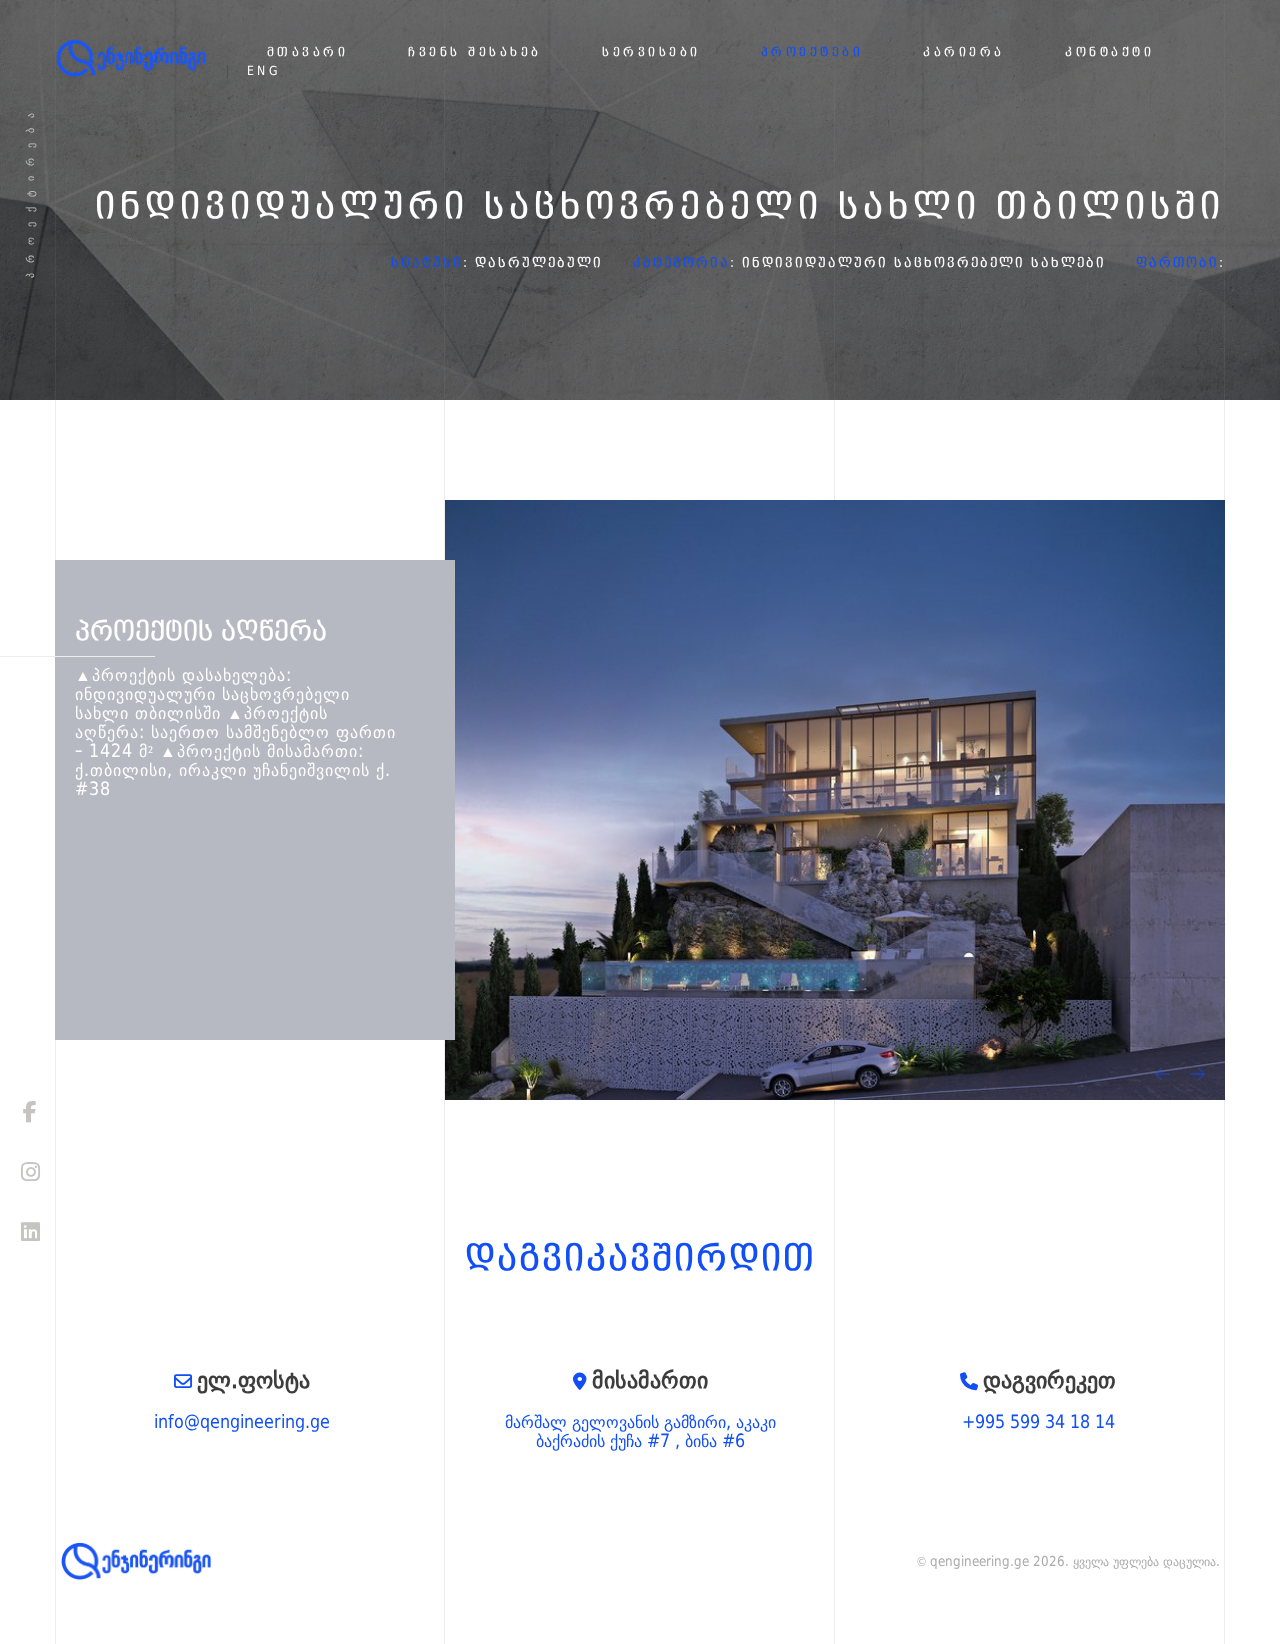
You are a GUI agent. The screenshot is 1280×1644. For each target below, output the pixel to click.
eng (264, 71)
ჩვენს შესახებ (475, 52)
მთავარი (308, 52)
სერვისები (651, 52)
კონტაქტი (1109, 52)
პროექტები (812, 52)
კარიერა (964, 52)
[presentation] (1162, 1074)
